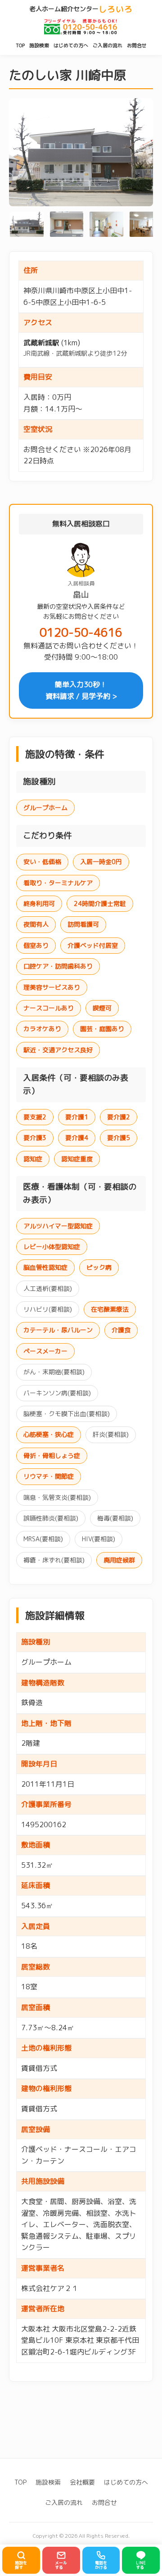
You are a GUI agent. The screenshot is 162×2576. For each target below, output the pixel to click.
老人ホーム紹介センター (81, 9)
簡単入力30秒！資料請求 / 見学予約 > (81, 690)
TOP (20, 45)
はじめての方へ (71, 45)
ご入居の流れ (108, 45)
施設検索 (39, 45)
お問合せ (137, 45)
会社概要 (82, 2482)
